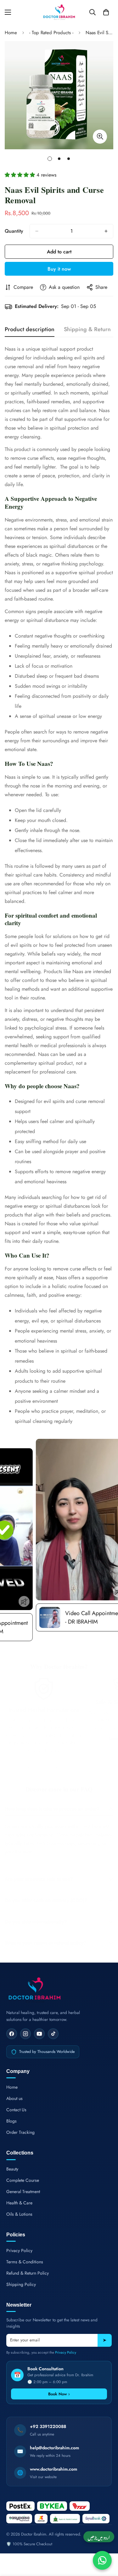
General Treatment (23, 2192)
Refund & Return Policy (28, 2273)
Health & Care (19, 2203)
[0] (106, 12)
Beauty (12, 2169)
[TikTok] (53, 2034)
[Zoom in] (100, 137)
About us (14, 2098)
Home (11, 33)
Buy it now (59, 269)
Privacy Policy (19, 2250)
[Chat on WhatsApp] (102, 2560)
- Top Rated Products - (51, 33)
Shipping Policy (21, 2284)
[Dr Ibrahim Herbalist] (59, 12)
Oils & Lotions (19, 2214)
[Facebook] (12, 2034)
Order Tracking (20, 2132)
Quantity (14, 231)
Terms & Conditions (25, 2262)
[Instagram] (25, 2034)
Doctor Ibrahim (34, 2534)
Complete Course (23, 2180)
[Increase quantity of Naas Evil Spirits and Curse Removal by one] (106, 231)
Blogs (11, 2121)
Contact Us (16, 2110)
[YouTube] (39, 2034)
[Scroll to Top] (107, 2543)
